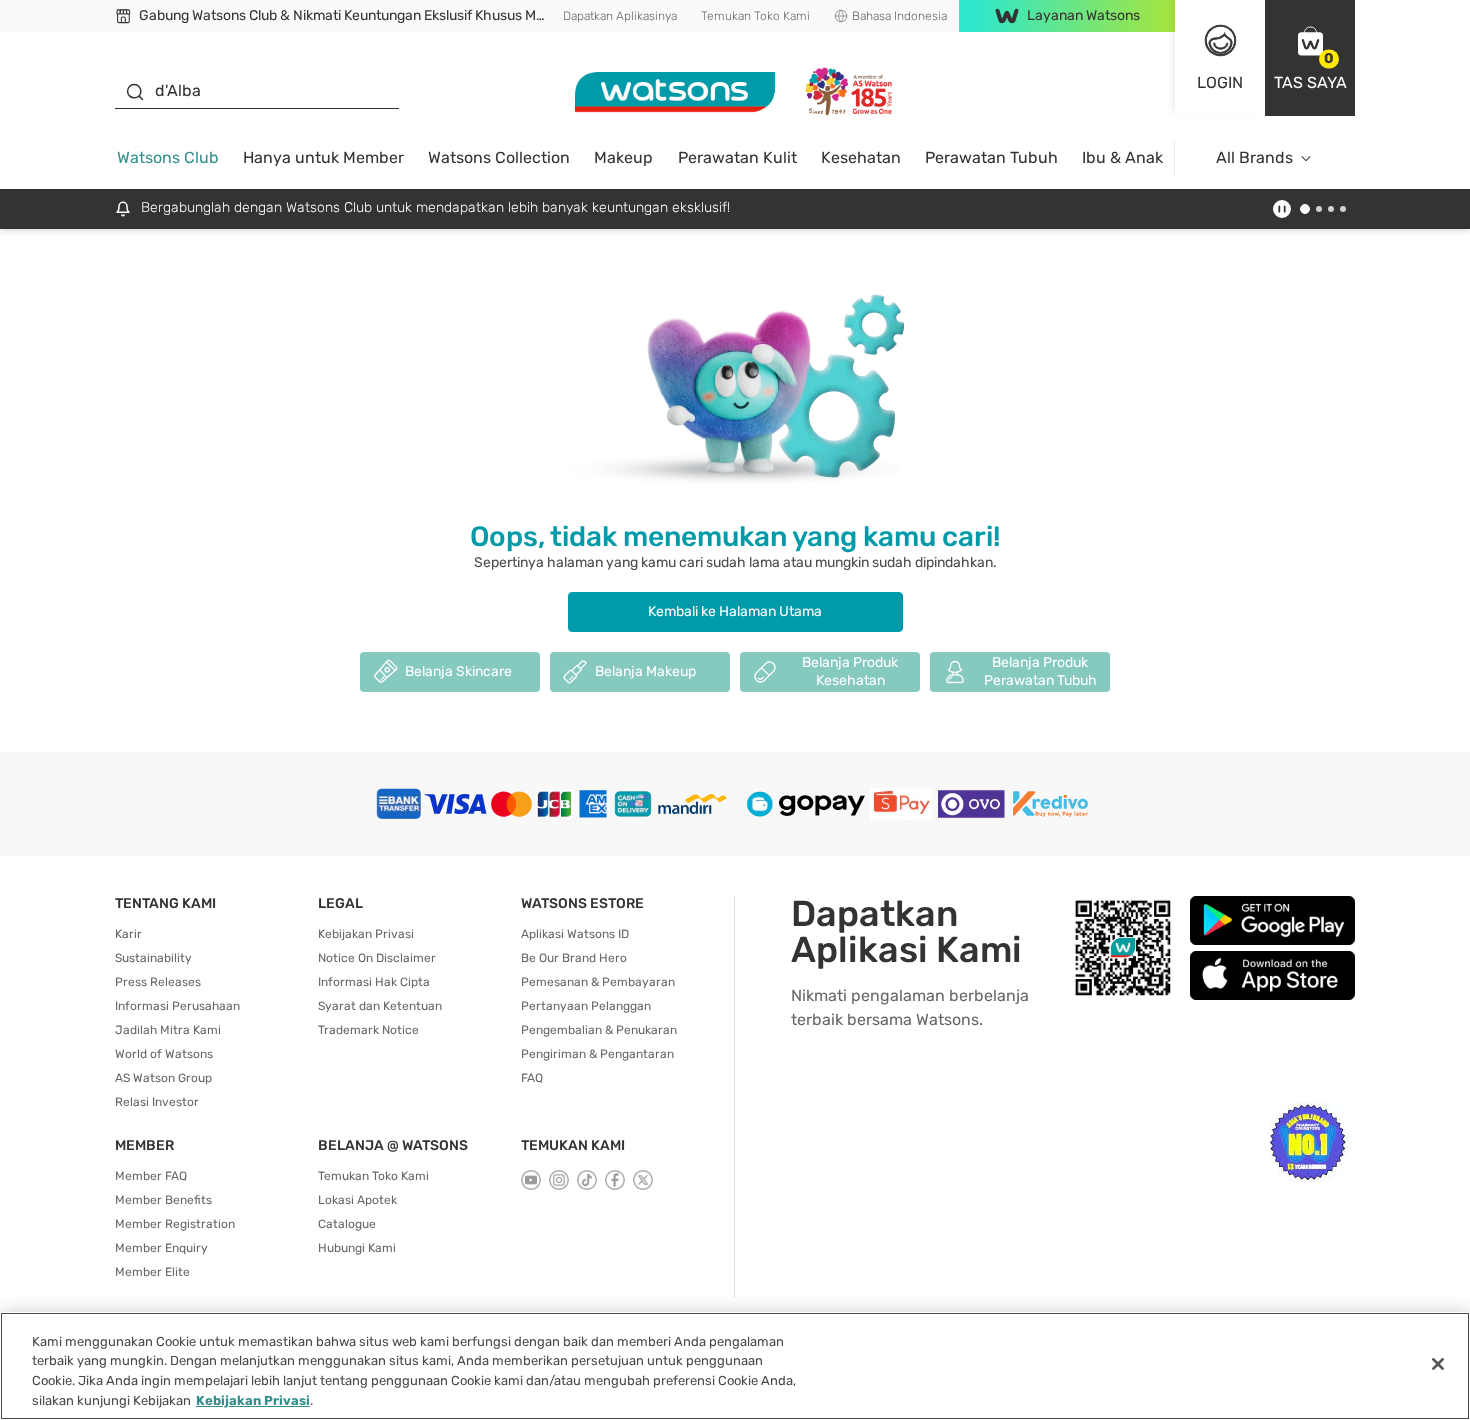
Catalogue (347, 1224)
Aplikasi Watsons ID (575, 934)
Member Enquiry (161, 1248)
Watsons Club (168, 157)
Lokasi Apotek (357, 1200)
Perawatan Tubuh (991, 157)
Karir (128, 934)
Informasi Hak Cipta (374, 982)
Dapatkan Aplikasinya (620, 16)
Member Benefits (163, 1200)
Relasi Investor (157, 1102)
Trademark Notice (368, 1030)
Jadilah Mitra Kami (168, 1030)
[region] (735, 1366)
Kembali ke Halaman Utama (735, 611)
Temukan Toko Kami (755, 16)
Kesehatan (861, 157)
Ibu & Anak (1122, 157)
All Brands (1254, 157)
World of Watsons (164, 1054)
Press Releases (158, 982)
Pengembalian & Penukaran (599, 1030)
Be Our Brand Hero (574, 958)
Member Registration (175, 1224)
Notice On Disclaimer (377, 958)
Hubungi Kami (357, 1248)
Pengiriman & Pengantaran (597, 1054)
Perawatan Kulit (737, 157)
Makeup (623, 157)
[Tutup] (1438, 1364)
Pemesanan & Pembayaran (598, 982)
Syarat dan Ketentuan (380, 1006)
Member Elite (152, 1272)
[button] (1310, 58)
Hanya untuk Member (323, 157)
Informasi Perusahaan (177, 1006)
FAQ (532, 1078)
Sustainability (153, 958)
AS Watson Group (163, 1078)
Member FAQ (151, 1176)
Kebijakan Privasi (366, 934)
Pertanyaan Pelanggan (586, 1006)
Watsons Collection (499, 157)
